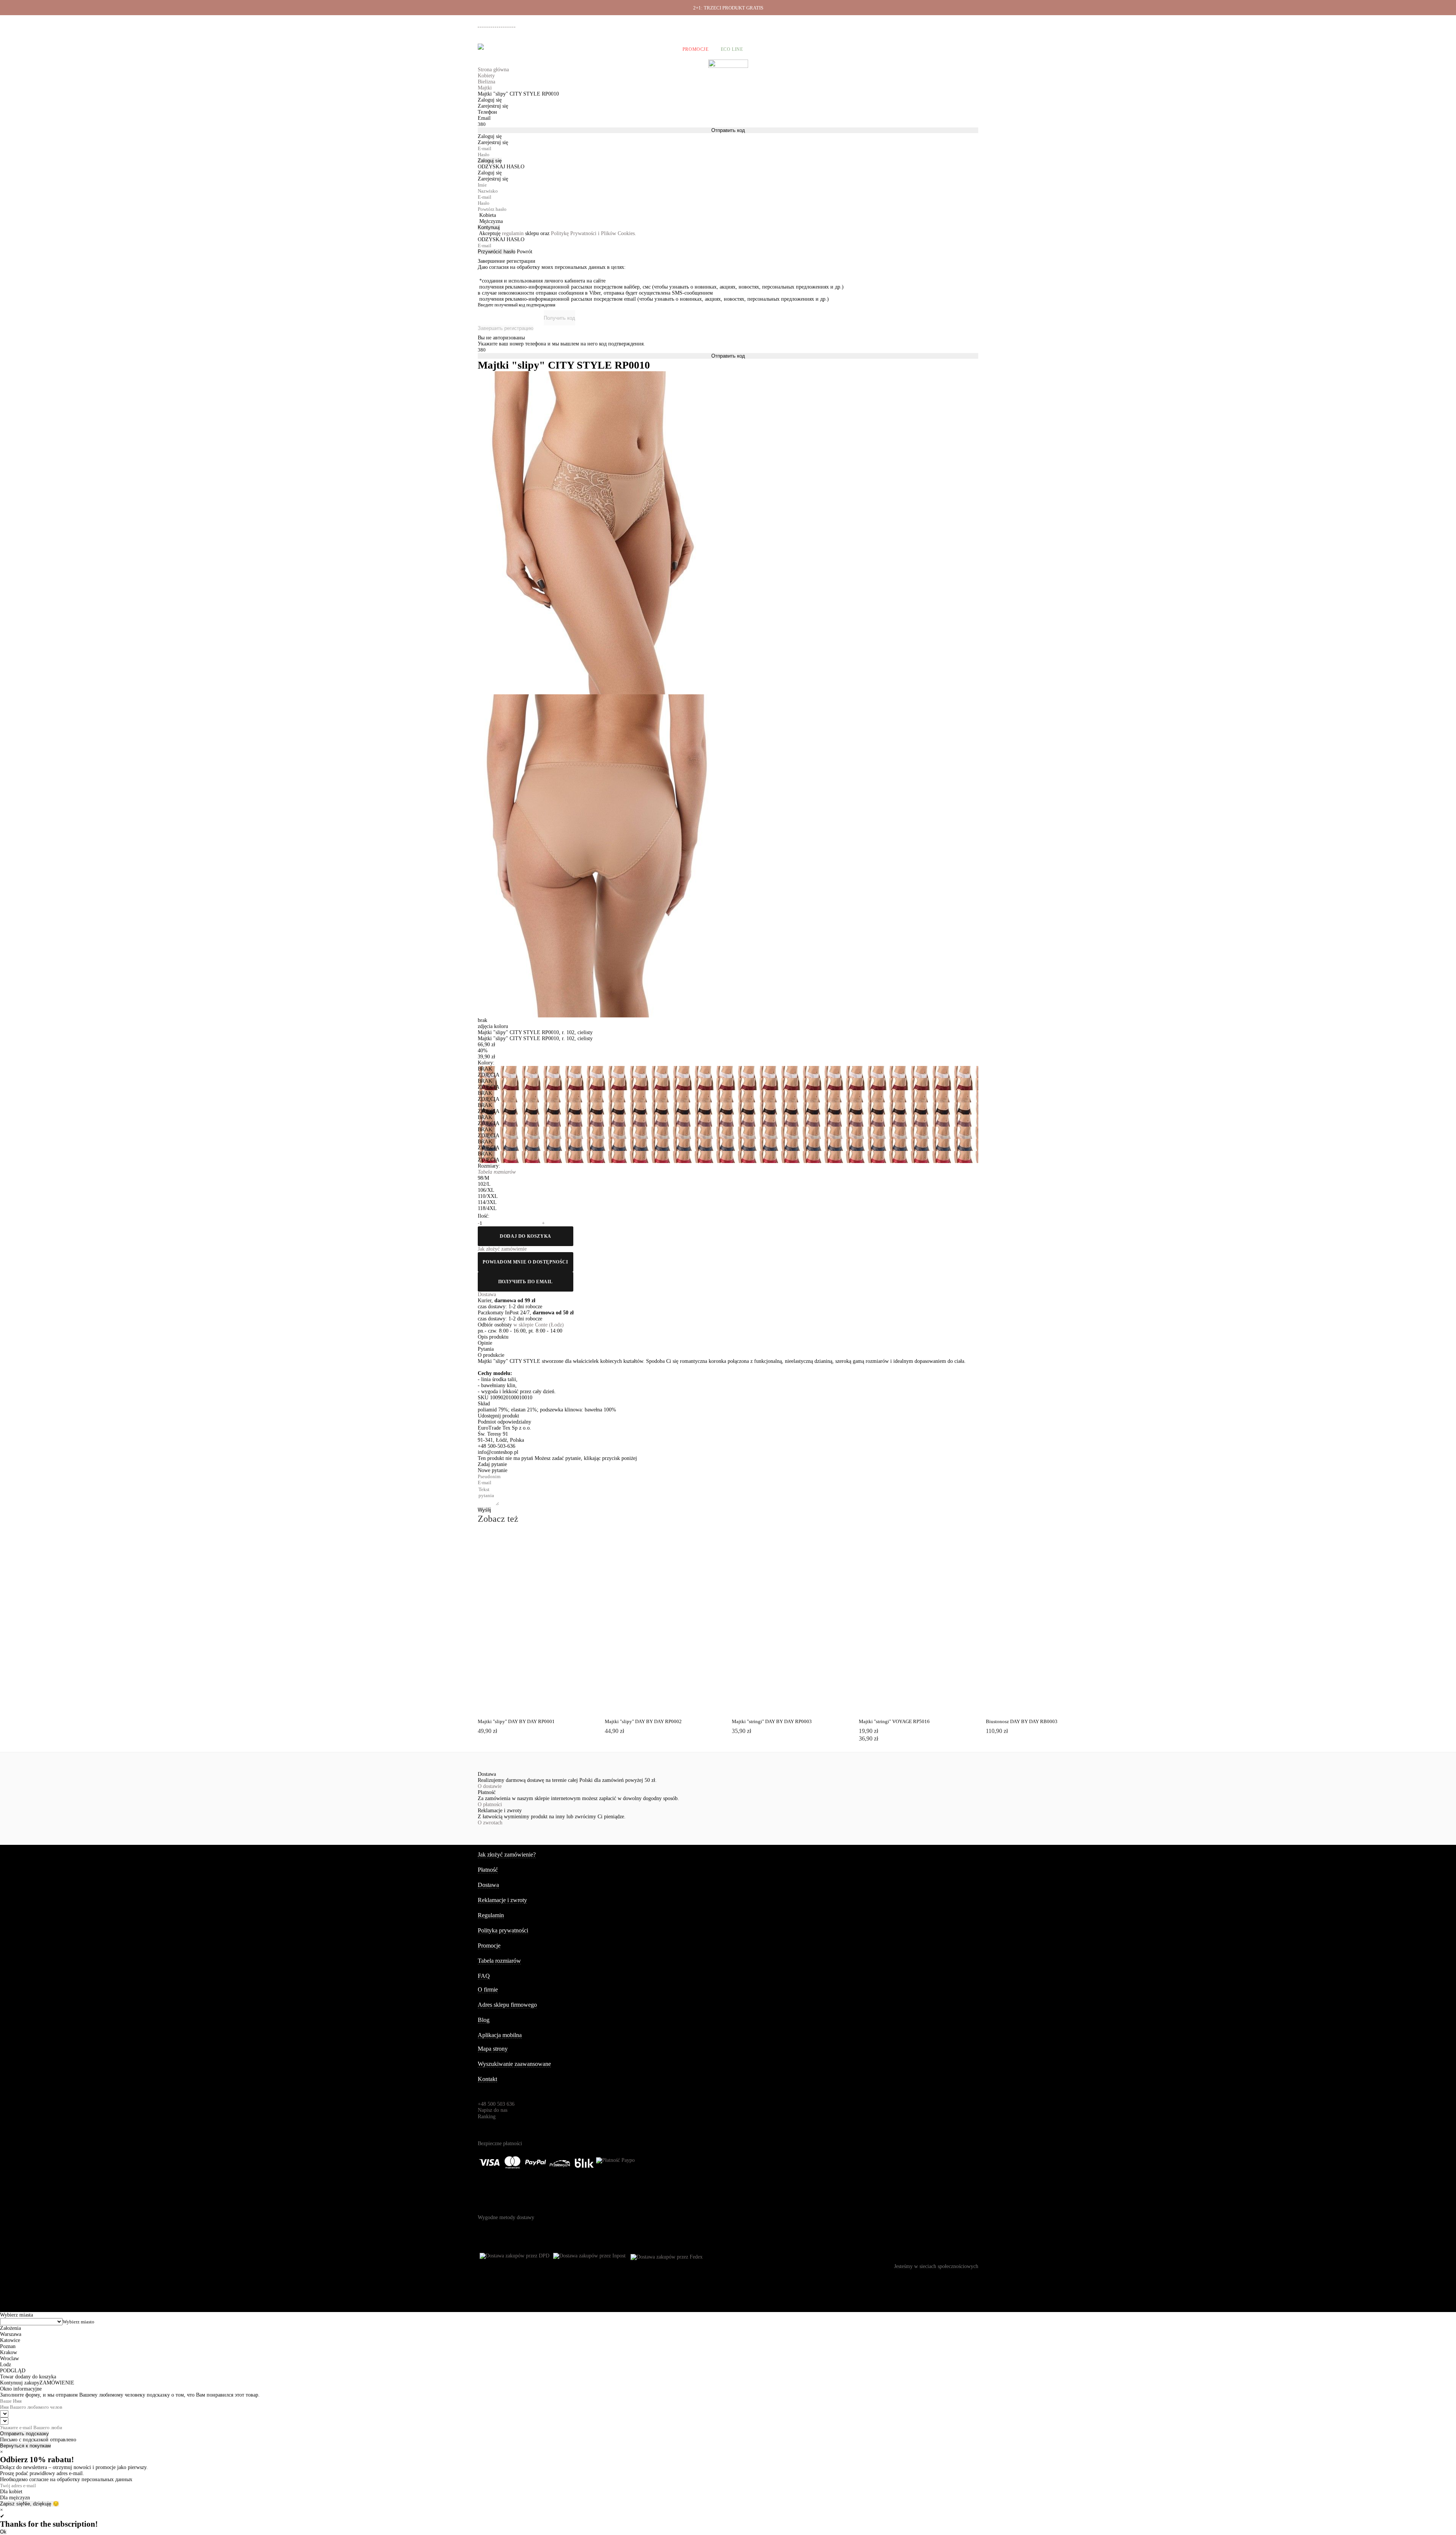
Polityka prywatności (503, 1930)
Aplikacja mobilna (500, 2035)
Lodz (5, 2365)
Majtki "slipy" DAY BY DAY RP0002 (643, 1721)
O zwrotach (490, 1823)
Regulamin (491, 1915)
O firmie (795, 23)
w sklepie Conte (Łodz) (539, 1325)
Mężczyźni (546, 49)
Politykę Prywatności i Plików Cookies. (594, 233)
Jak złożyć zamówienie (835, 23)
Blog (484, 2020)
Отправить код (728, 130)
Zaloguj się (490, 161)
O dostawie (490, 1786)
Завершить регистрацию (506, 328)
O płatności (490, 1804)
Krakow (9, 2352)
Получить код (559, 318)
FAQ (484, 1976)
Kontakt (487, 2079)
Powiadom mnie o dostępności (525, 1262)
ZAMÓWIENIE (57, 2383)
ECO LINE (732, 49)
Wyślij (484, 1510)
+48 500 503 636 (500, 24)
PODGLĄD (526, 1548)
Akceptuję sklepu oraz (558, 233)
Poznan (8, 2346)
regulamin (513, 233)
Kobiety (509, 49)
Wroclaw (9, 2358)
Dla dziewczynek (596, 49)
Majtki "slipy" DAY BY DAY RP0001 (516, 1721)
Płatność (901, 23)
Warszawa (11, 2334)
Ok (3, 2532)
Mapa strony (493, 2049)
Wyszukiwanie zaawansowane (514, 2064)
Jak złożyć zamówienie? (507, 1855)
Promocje (696, 49)
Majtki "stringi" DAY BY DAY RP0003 (772, 1721)
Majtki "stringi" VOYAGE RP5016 (894, 1721)
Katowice (10, 2340)
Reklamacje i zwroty (937, 23)
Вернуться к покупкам (25, 2446)
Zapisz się (11, 2504)
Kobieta (488, 215)
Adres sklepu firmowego (507, 2005)
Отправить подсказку (24, 2434)
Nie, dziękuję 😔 (41, 2504)
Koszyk (968, 49)
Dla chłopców (651, 49)
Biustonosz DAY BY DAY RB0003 (1022, 1721)
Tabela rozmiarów (499, 1961)
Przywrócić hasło (497, 252)
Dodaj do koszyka (526, 1236)
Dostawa (874, 23)
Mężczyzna (491, 221)
